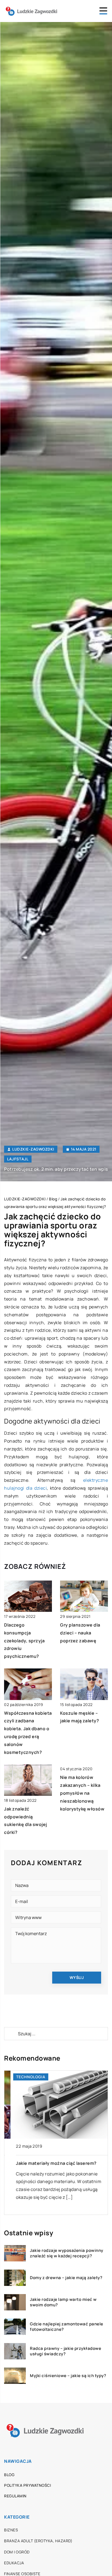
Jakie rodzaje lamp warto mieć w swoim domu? (63, 2302)
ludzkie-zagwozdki (33, 1149)
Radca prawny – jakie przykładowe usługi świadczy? (66, 2351)
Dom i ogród (17, 2552)
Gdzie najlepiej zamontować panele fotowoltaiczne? (67, 2327)
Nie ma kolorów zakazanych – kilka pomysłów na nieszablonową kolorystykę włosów (82, 1793)
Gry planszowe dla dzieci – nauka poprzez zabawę (80, 1633)
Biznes (11, 2530)
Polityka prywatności (27, 2485)
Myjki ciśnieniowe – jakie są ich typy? (68, 2376)
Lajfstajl (18, 1159)
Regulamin (15, 2496)
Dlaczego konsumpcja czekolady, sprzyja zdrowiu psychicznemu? (24, 1641)
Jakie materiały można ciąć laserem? (50, 2163)
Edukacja (14, 2563)
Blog (9, 2475)
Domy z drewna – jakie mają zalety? (66, 2278)
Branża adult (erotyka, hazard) (38, 2541)
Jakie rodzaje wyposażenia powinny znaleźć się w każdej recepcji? (67, 2253)
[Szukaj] (11, 2034)
